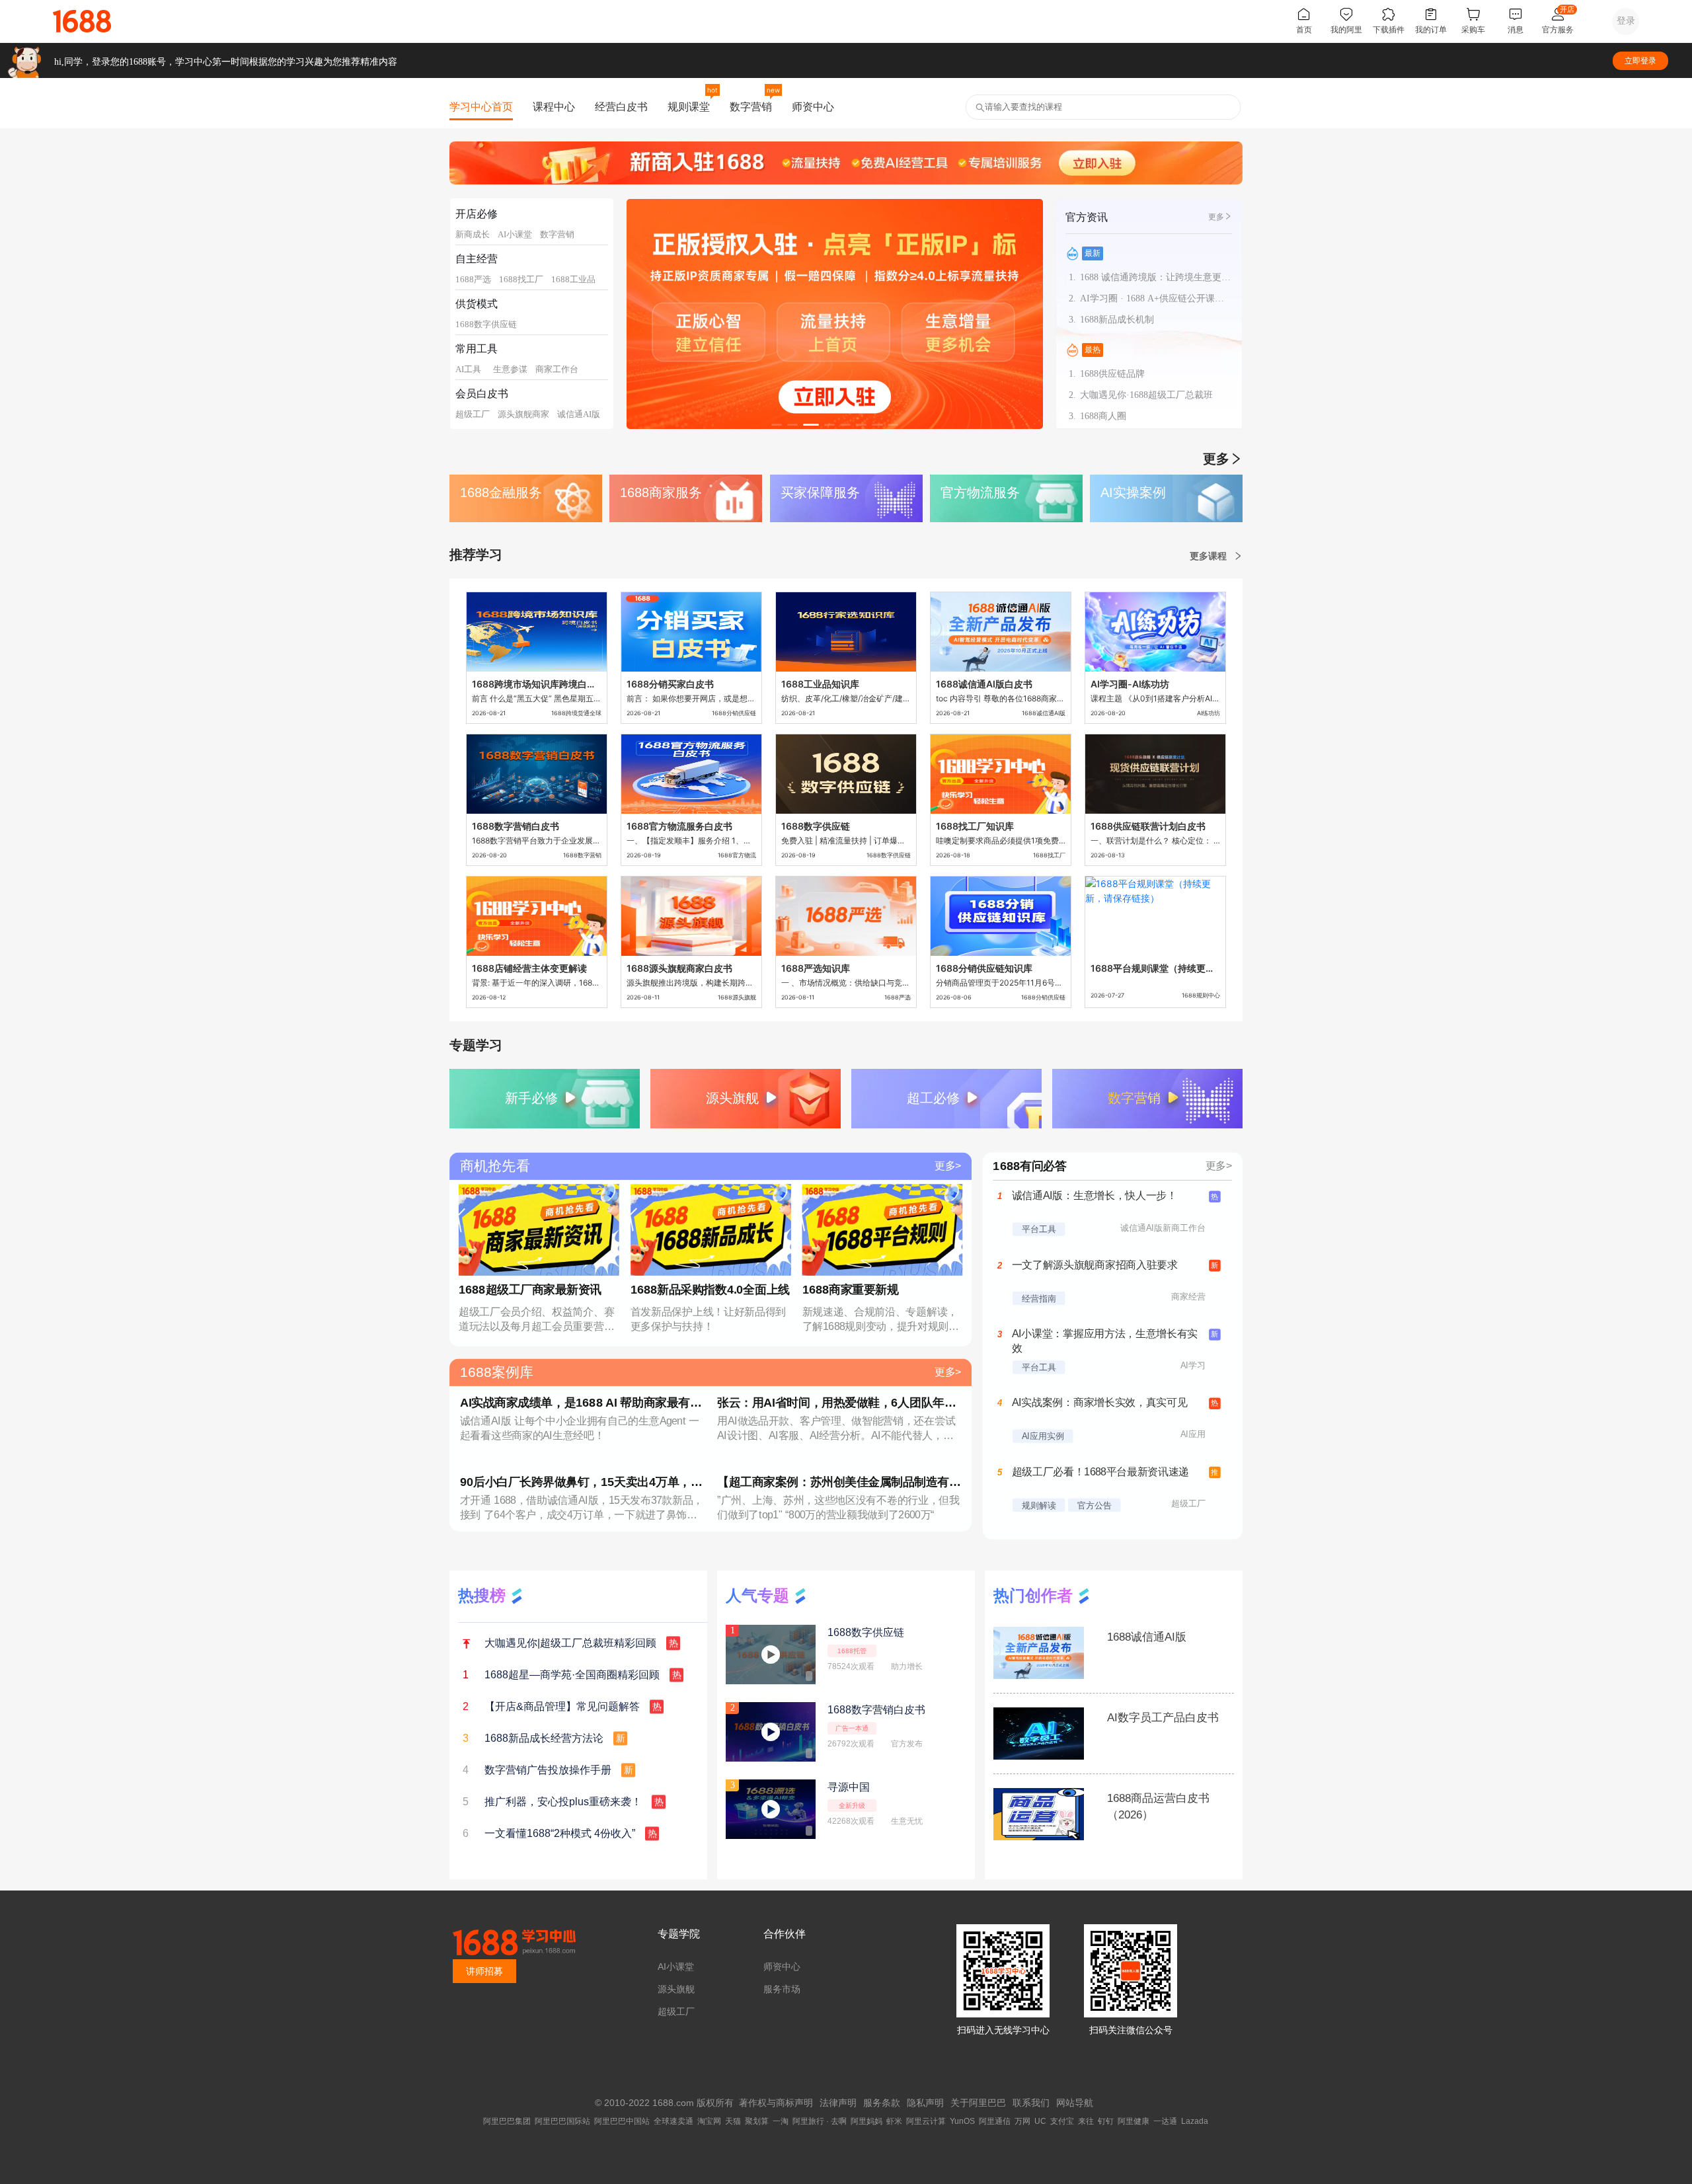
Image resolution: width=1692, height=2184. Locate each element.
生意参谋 (510, 369)
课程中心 (554, 106)
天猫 (733, 2121)
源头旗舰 (676, 1989)
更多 (1216, 217)
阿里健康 (1134, 2121)
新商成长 (473, 234)
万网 (1022, 2121)
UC (1040, 2121)
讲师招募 (484, 1971)
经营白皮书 (621, 106)
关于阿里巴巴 (978, 2103)
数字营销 (751, 106)
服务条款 (882, 2103)
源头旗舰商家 (523, 414)
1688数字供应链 (486, 324)
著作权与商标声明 (776, 2103)
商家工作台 (557, 369)
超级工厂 (473, 414)
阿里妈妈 (866, 2121)
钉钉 (1106, 2121)
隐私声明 (925, 2103)
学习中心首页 (481, 106)
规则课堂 (689, 106)
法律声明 (838, 2103)
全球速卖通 (673, 2121)
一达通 (1165, 2121)
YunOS (962, 2121)
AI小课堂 (515, 234)
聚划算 (757, 2121)
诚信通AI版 (579, 414)
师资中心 (813, 106)
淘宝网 (709, 2121)
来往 (1086, 2121)
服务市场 (782, 1989)
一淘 (781, 2121)
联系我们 (1031, 2103)
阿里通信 (995, 2121)
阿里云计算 (926, 2121)
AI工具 (468, 369)
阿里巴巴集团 (507, 2121)
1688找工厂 (521, 279)
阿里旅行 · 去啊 (820, 2121)
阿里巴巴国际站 (562, 2121)
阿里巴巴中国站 (622, 2121)
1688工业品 (573, 279)
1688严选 (473, 279)
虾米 (894, 2121)
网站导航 (1075, 2103)
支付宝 (1062, 2121)
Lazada (1195, 2121)
